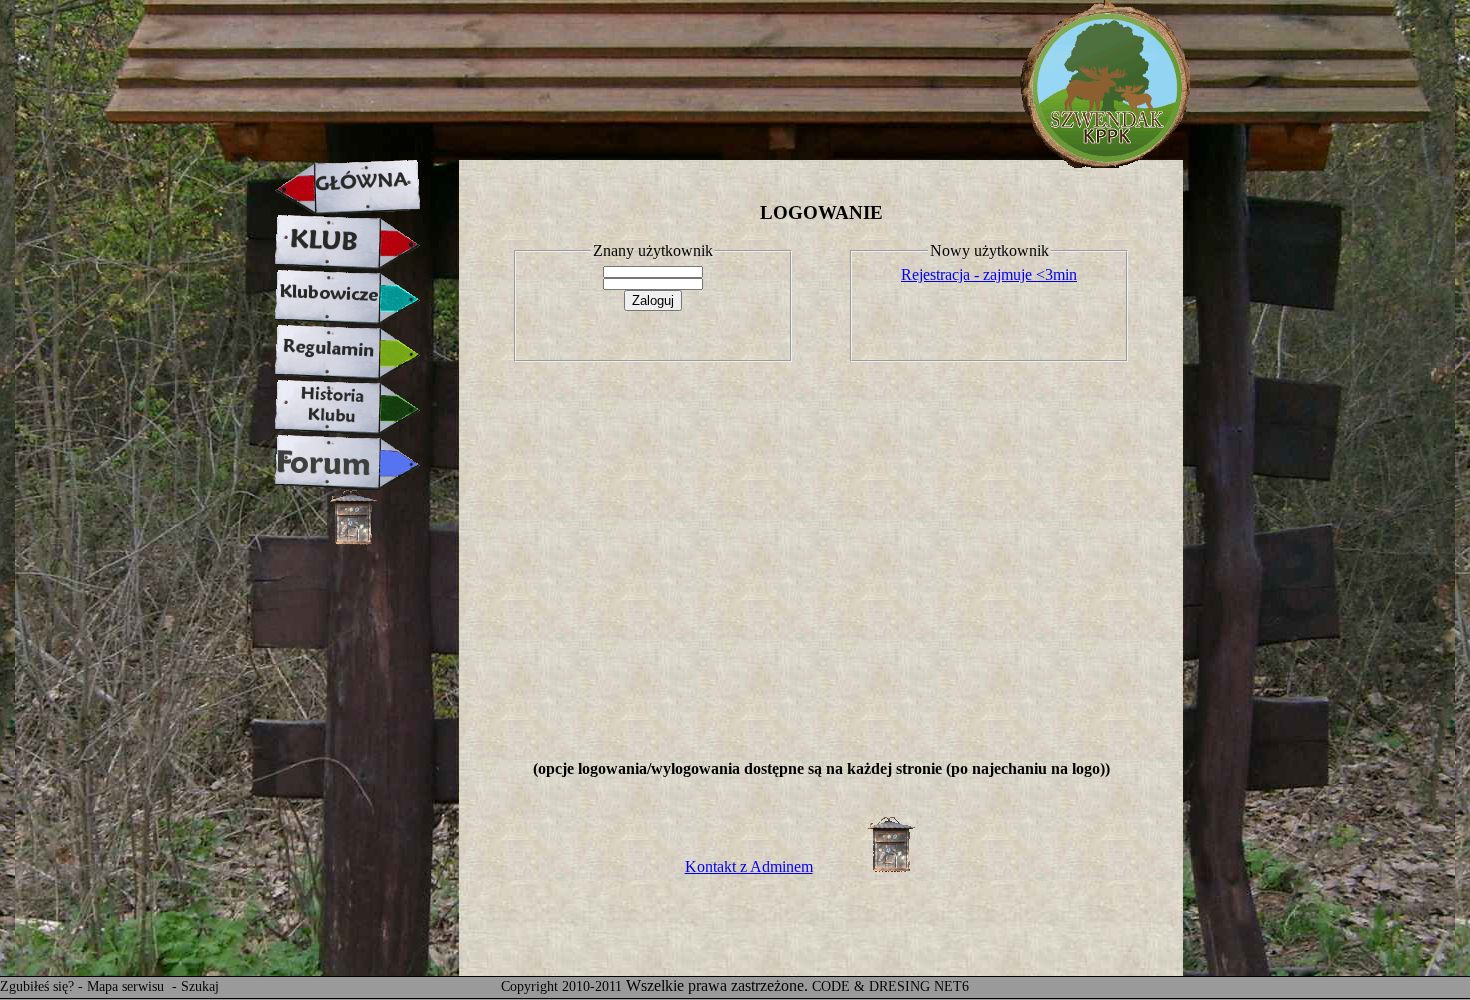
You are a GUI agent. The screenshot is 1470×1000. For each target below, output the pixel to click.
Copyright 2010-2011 (561, 986)
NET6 (951, 986)
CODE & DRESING (871, 986)
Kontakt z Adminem (749, 866)
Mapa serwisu (127, 986)
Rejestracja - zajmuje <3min (989, 274)
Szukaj (200, 986)
